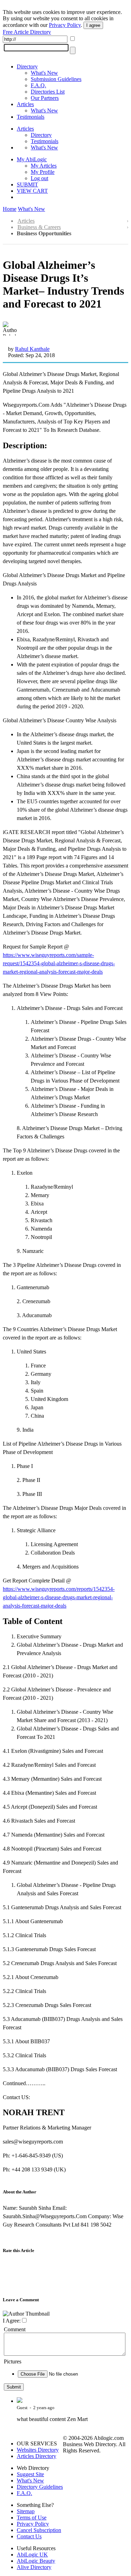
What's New (44, 73)
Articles (25, 104)
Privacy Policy (65, 25)
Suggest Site (30, 2474)
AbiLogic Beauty (36, 2561)
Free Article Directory (27, 32)
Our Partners (45, 98)
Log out (39, 178)
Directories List (48, 92)
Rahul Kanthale (32, 349)
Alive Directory (34, 2567)
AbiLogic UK (32, 2555)
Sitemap (26, 2511)
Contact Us (29, 2536)
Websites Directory (38, 2450)
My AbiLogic (32, 159)
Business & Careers (39, 227)
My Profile (43, 172)
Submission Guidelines (56, 79)
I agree (93, 25)
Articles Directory (37, 2456)
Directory (27, 67)
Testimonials (31, 117)
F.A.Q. (38, 85)
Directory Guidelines (40, 2487)
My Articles (44, 166)
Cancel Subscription (39, 2530)
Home (10, 209)
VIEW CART (32, 191)
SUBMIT (27, 184)
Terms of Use (32, 2518)
